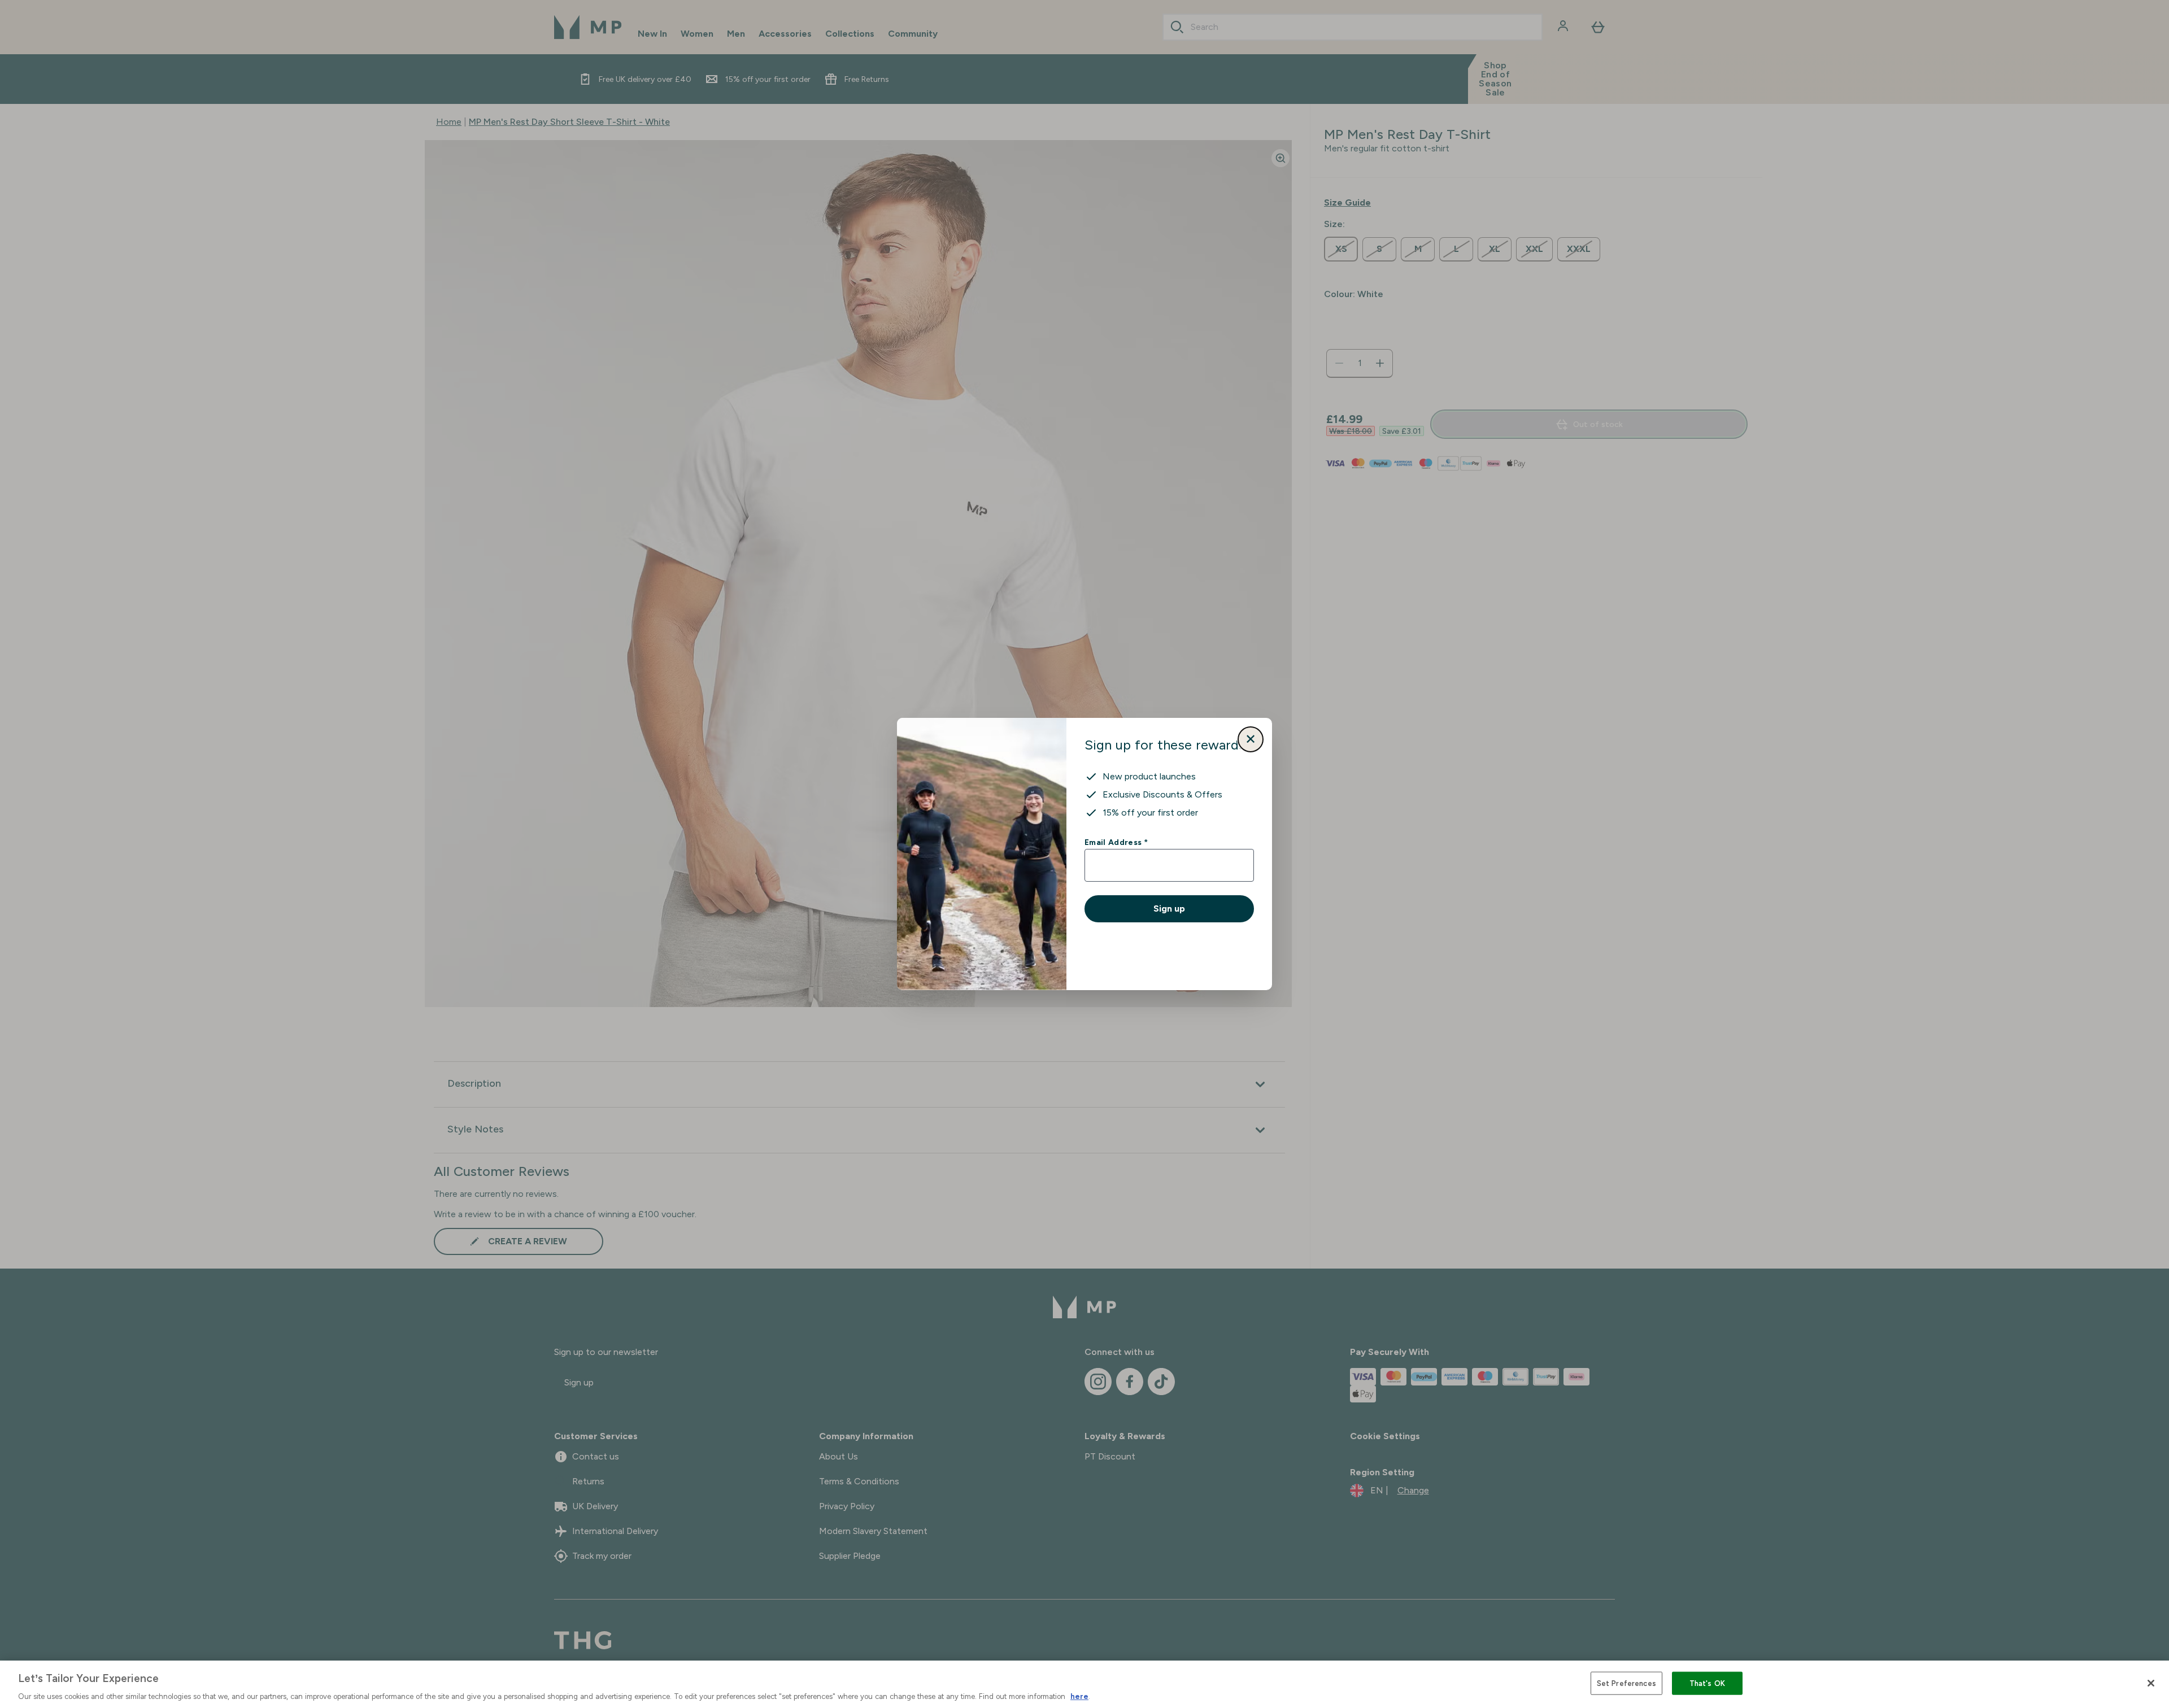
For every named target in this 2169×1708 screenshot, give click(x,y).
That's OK (1707, 1683)
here (1079, 1696)
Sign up (1169, 909)
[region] (1084, 1684)
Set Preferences (1626, 1683)
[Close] (2151, 1683)
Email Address (1116, 842)
